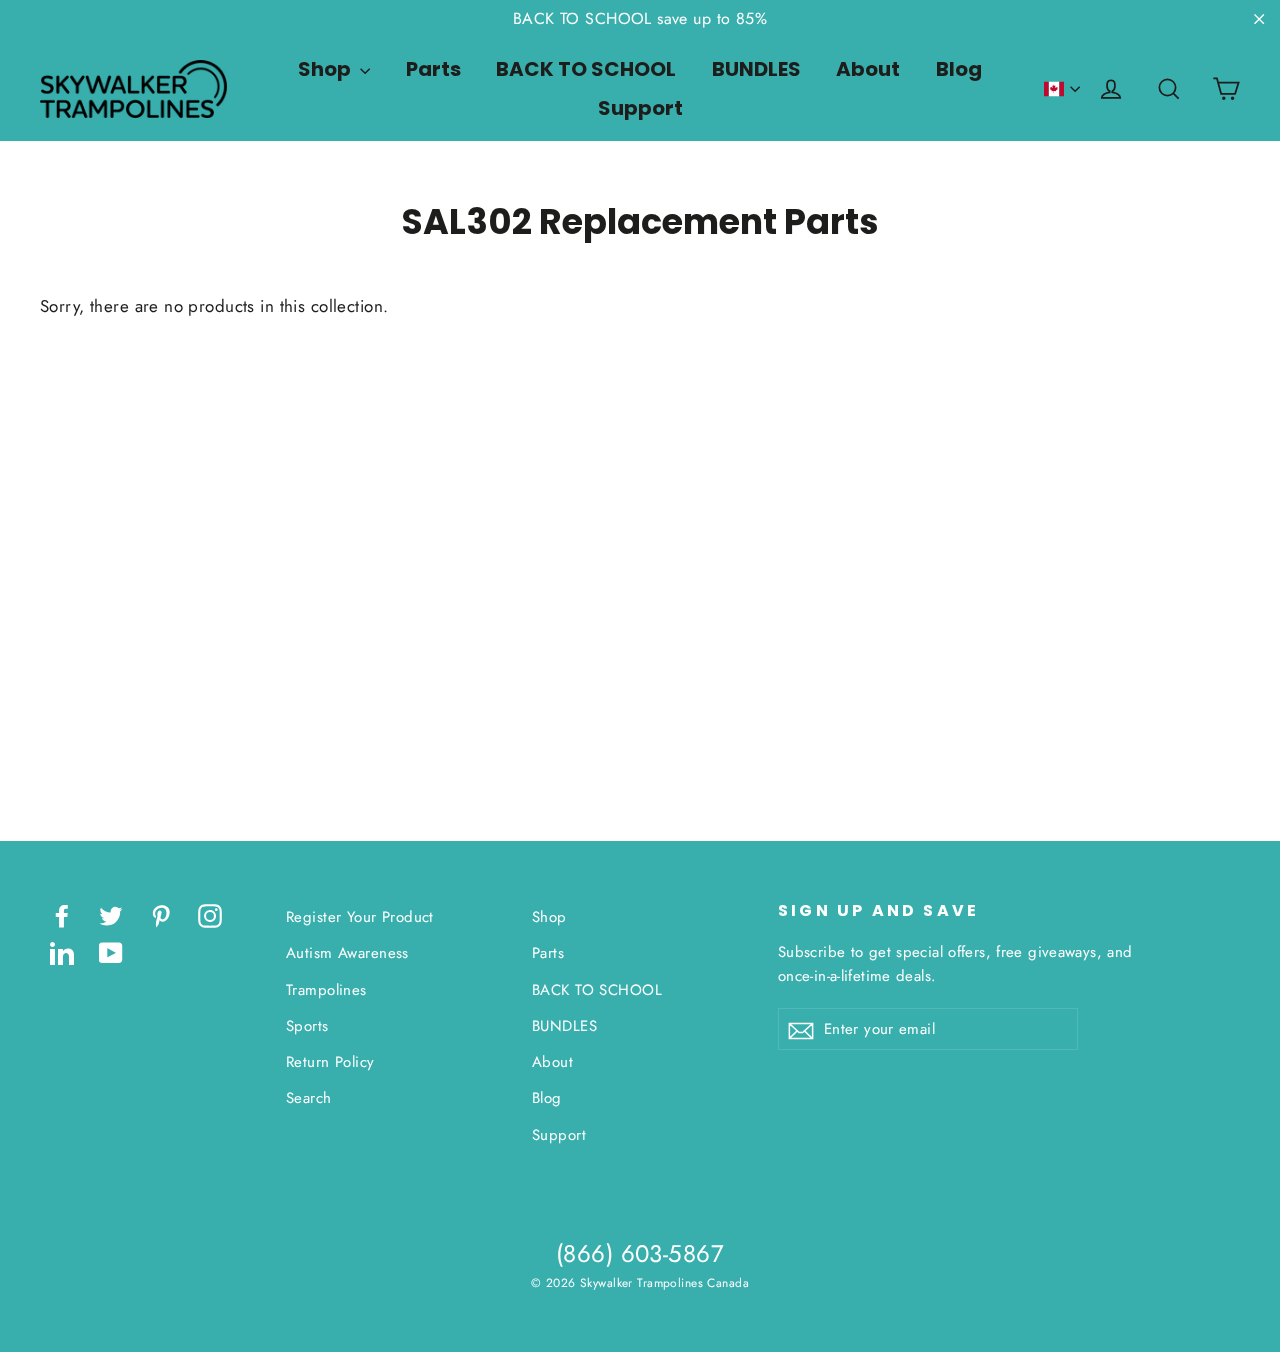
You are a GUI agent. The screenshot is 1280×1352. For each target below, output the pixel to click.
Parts (433, 69)
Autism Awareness (347, 953)
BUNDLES (756, 69)
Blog (959, 69)
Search (309, 1098)
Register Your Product (360, 917)
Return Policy (330, 1062)
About (868, 69)
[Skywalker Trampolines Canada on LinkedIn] (62, 951)
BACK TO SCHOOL (586, 69)
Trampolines (326, 990)
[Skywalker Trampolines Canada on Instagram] (210, 914)
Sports (307, 1026)
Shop (326, 69)
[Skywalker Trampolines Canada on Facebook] (62, 914)
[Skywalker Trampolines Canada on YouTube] (111, 951)
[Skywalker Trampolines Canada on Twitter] (111, 914)
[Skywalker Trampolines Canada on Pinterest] (161, 914)
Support (640, 108)
